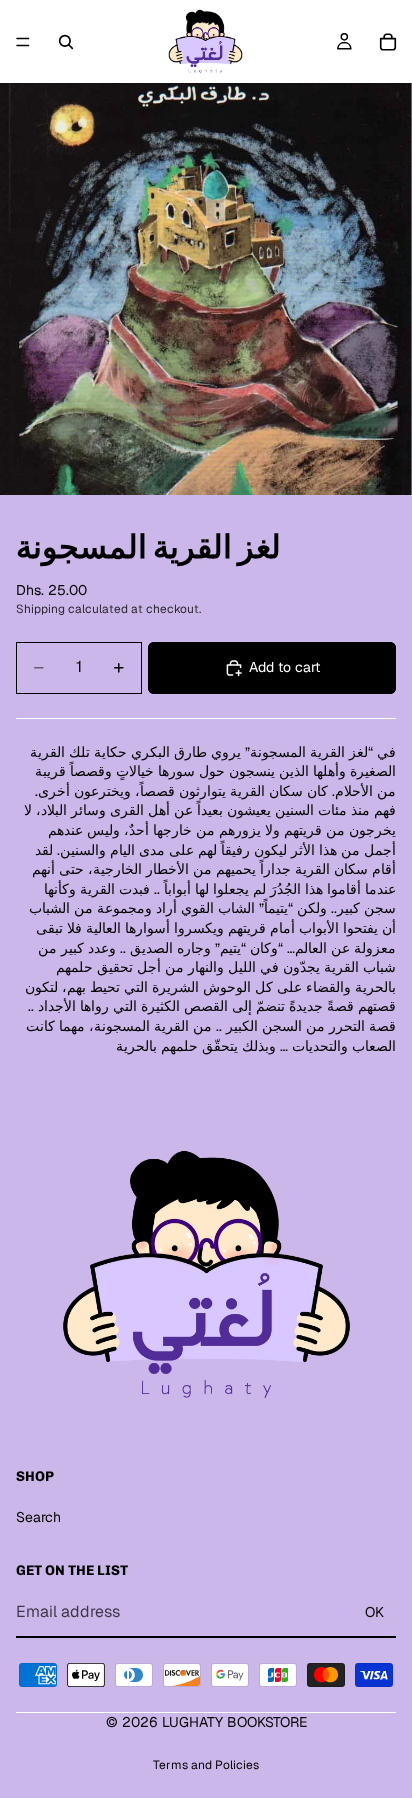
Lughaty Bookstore (234, 1722)
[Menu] (23, 42)
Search (38, 1517)
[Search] (66, 42)
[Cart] (388, 42)
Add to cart (284, 667)
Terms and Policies (206, 1765)
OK (374, 1612)
